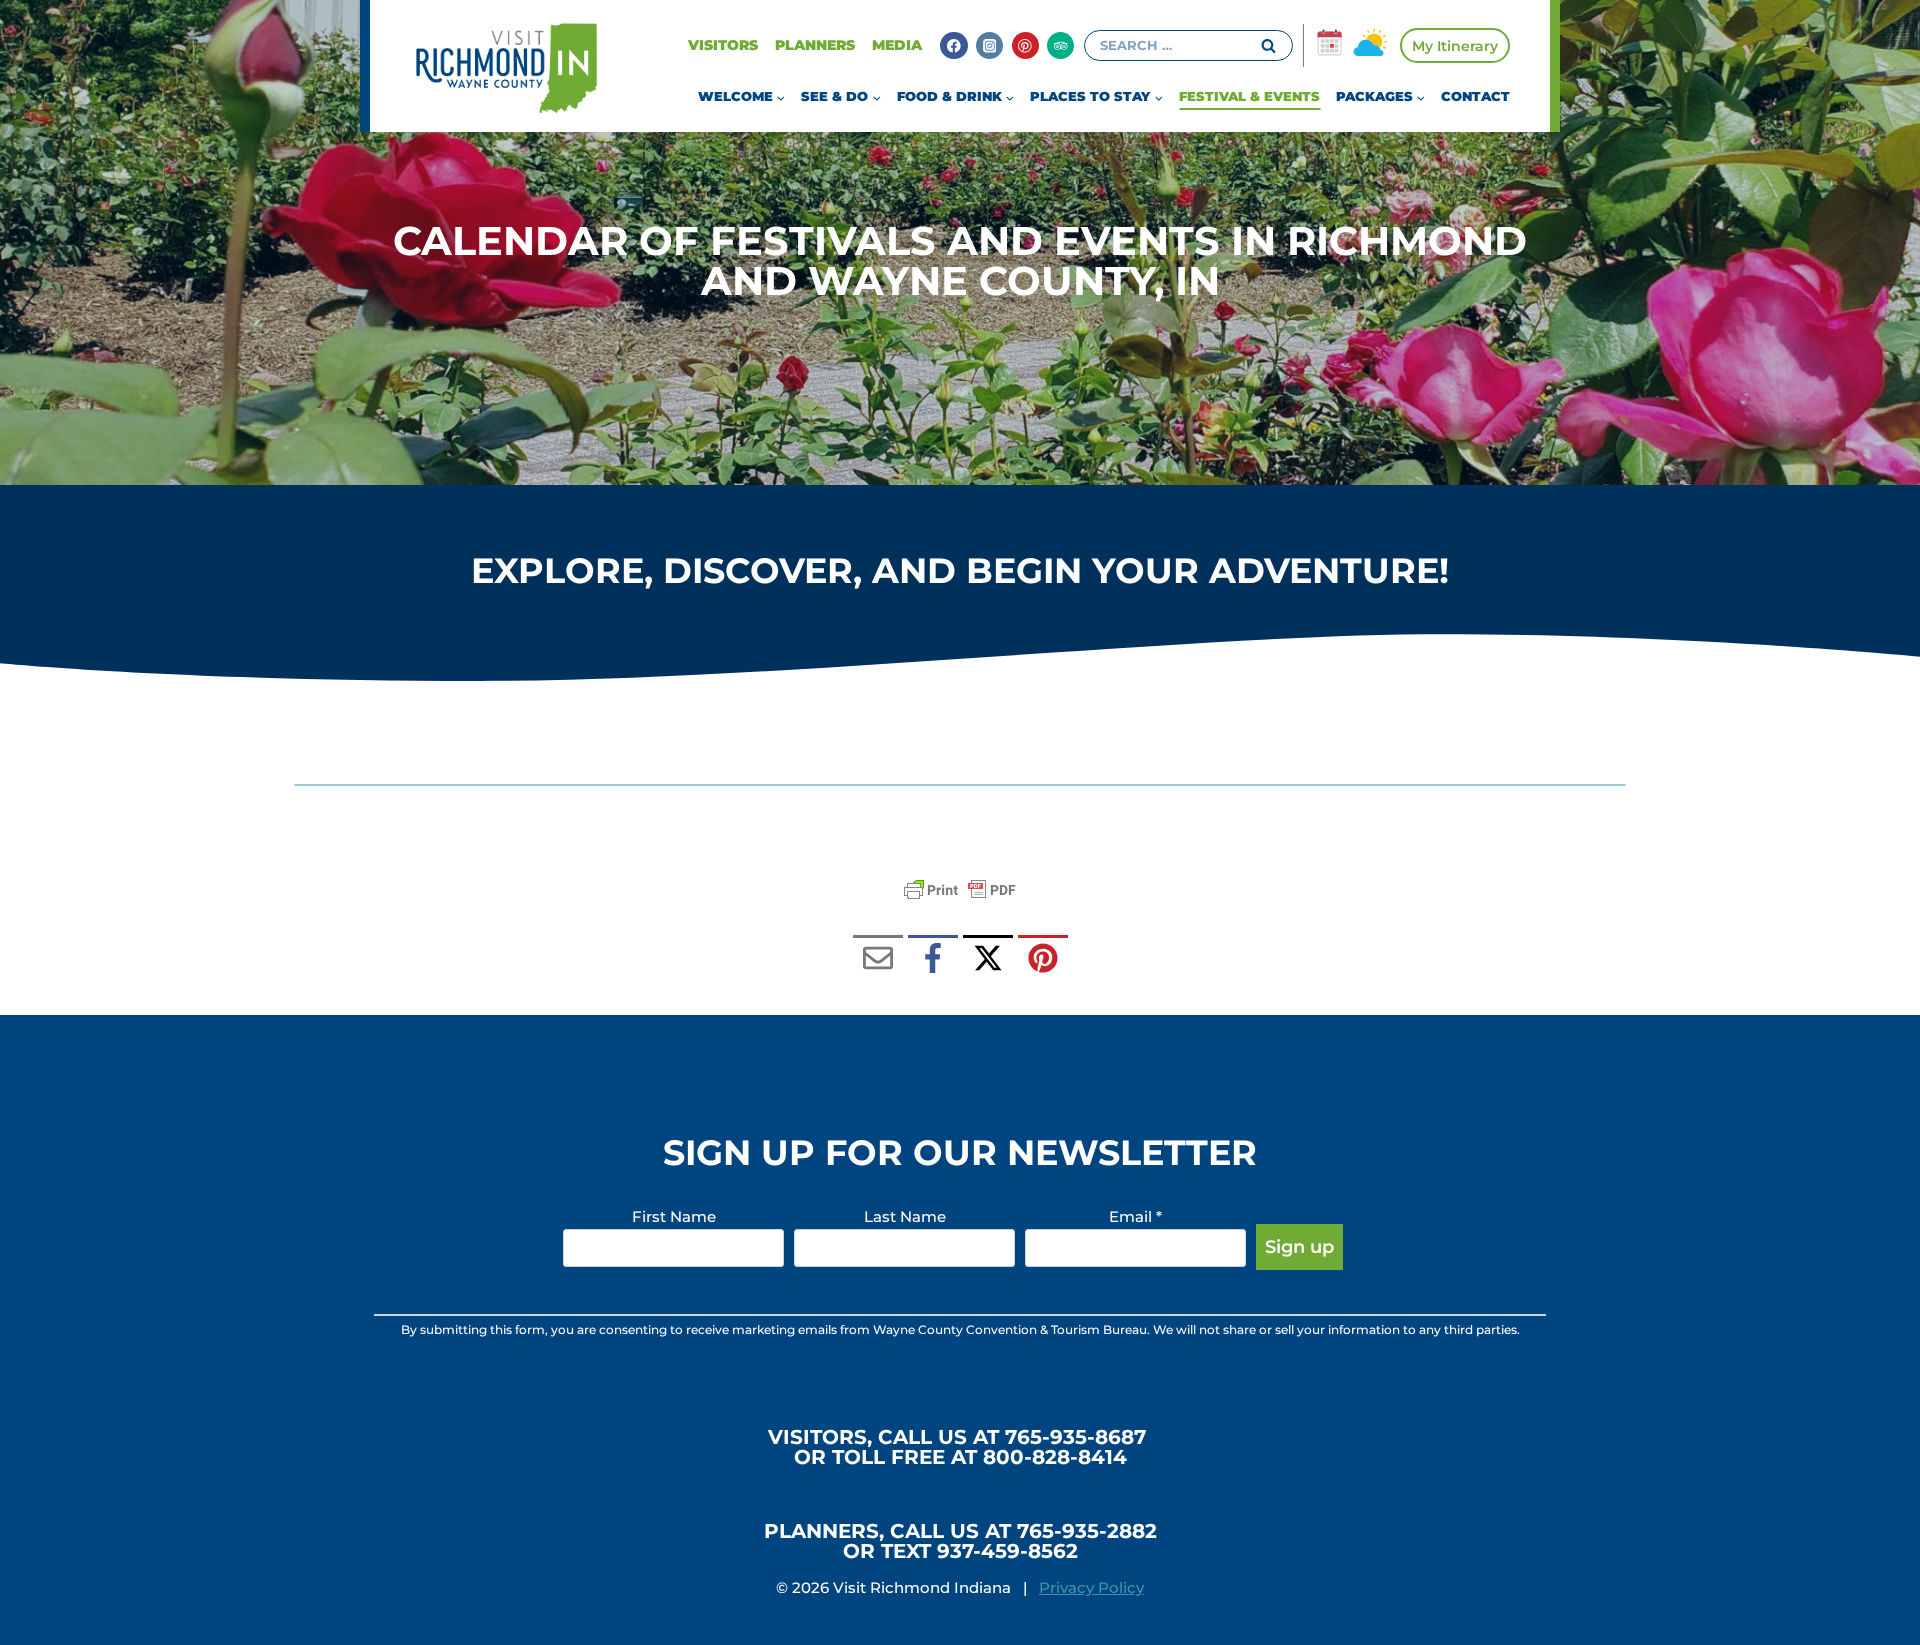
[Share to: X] (988, 960)
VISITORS (723, 45)
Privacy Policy (1091, 1587)
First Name (674, 1216)
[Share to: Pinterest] (1043, 960)
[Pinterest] (1025, 45)
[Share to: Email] (878, 960)
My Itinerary (1455, 46)
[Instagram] (989, 45)
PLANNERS (815, 45)
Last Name (905, 1216)
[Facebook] (953, 45)
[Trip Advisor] (1060, 45)
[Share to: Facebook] (933, 960)
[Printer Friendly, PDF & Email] (960, 890)
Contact (1475, 96)
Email (1135, 1216)
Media (897, 45)
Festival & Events (1249, 96)
